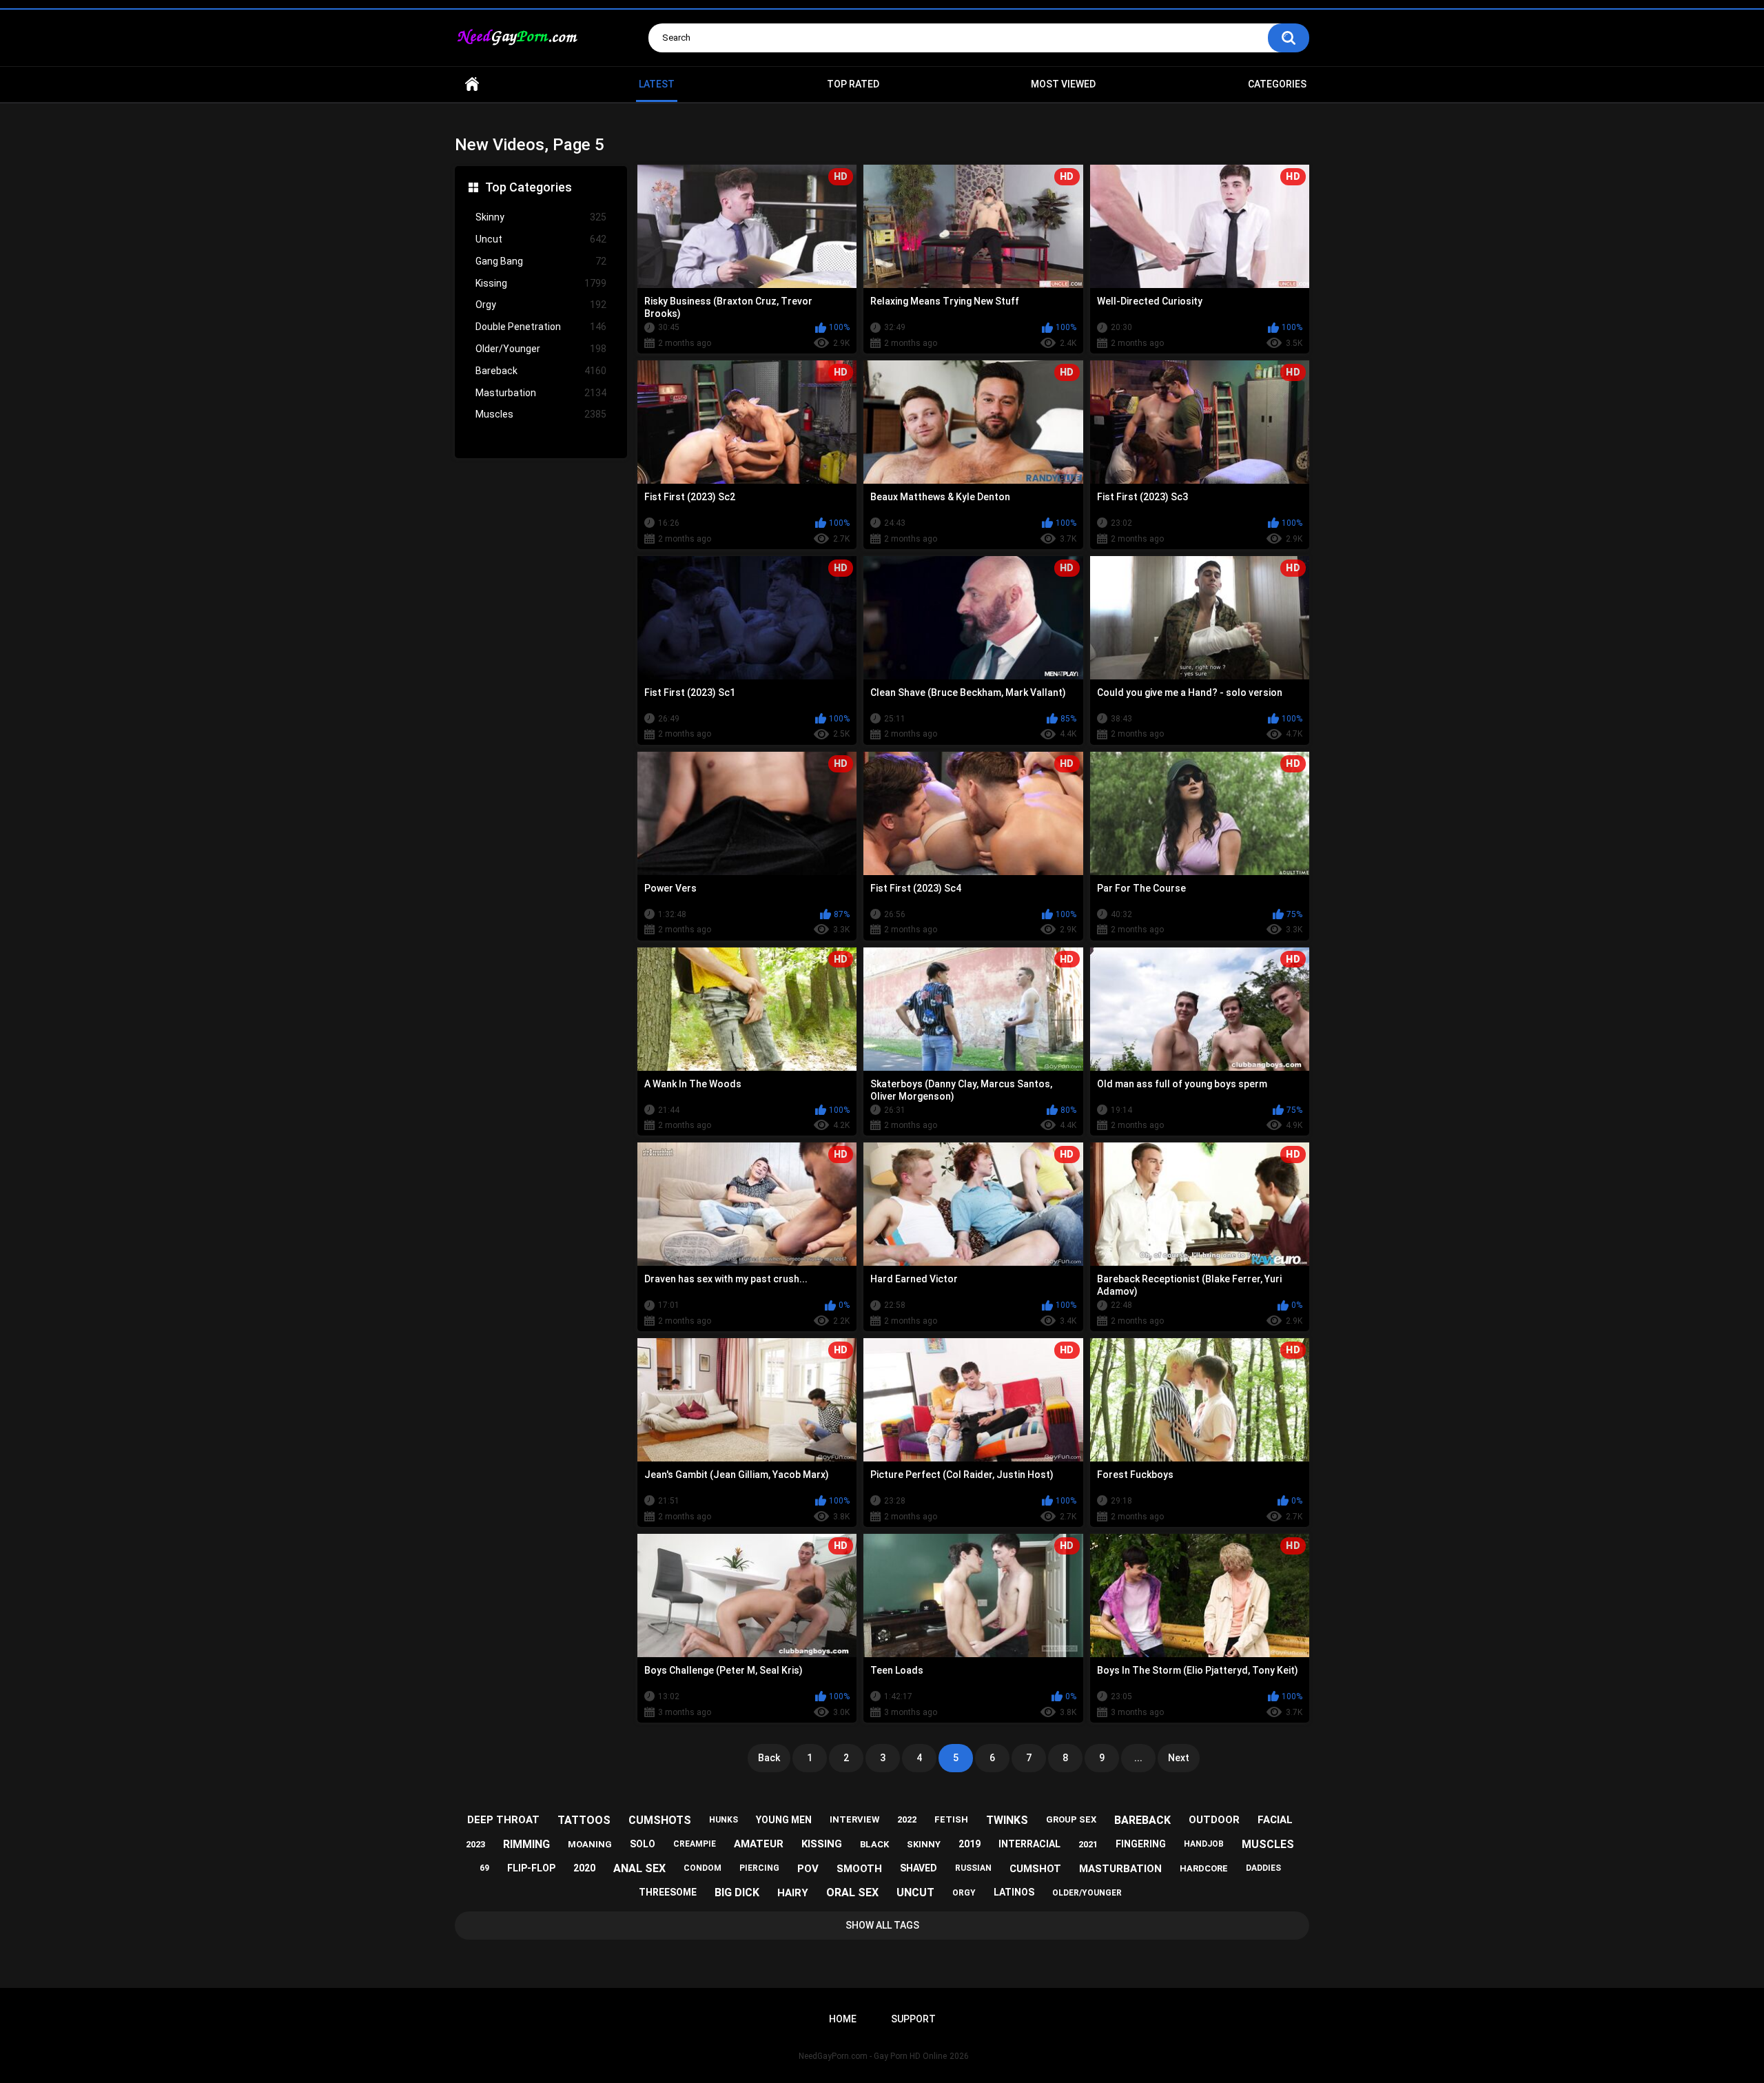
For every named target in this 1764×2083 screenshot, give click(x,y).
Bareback (541, 371)
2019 (970, 1844)
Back (769, 1758)
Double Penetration (541, 327)
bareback (1142, 1820)
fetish (951, 1819)
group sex (1071, 1819)
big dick (737, 1892)
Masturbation (541, 393)
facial (1275, 1820)
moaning (590, 1844)
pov (808, 1869)
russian (973, 1868)
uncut (915, 1892)
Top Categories (529, 187)
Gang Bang (541, 261)
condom (702, 1868)
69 (484, 1868)
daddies (1263, 1868)
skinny (924, 1844)
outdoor (1214, 1820)
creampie (695, 1844)
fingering (1141, 1844)
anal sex (639, 1868)
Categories (1277, 84)
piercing (759, 1868)
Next (1179, 1758)
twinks (1007, 1820)
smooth (859, 1869)
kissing (822, 1844)
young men (784, 1820)
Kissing (541, 283)
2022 (907, 1819)
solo (643, 1844)
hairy (793, 1893)
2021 (1088, 1844)
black (874, 1844)
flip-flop (531, 1868)
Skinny (541, 217)
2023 (475, 1844)
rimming (526, 1844)
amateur (759, 1844)
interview (854, 1819)
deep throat (503, 1820)
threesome (668, 1892)
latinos (1014, 1892)
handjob (1204, 1844)
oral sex (852, 1892)
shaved (919, 1868)
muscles (1268, 1844)
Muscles (541, 414)
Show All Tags (882, 1925)
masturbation (1120, 1869)
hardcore (1204, 1868)
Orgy (541, 305)
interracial (1029, 1844)
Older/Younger (541, 349)
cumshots (660, 1820)
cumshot (1035, 1869)
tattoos (584, 1820)
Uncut (541, 239)
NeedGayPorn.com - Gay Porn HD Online (873, 2056)
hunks (724, 1820)
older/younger (1087, 1893)
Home (472, 84)
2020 (584, 1868)
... (1138, 1758)
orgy (964, 1893)
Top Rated (853, 84)
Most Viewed (1063, 84)
